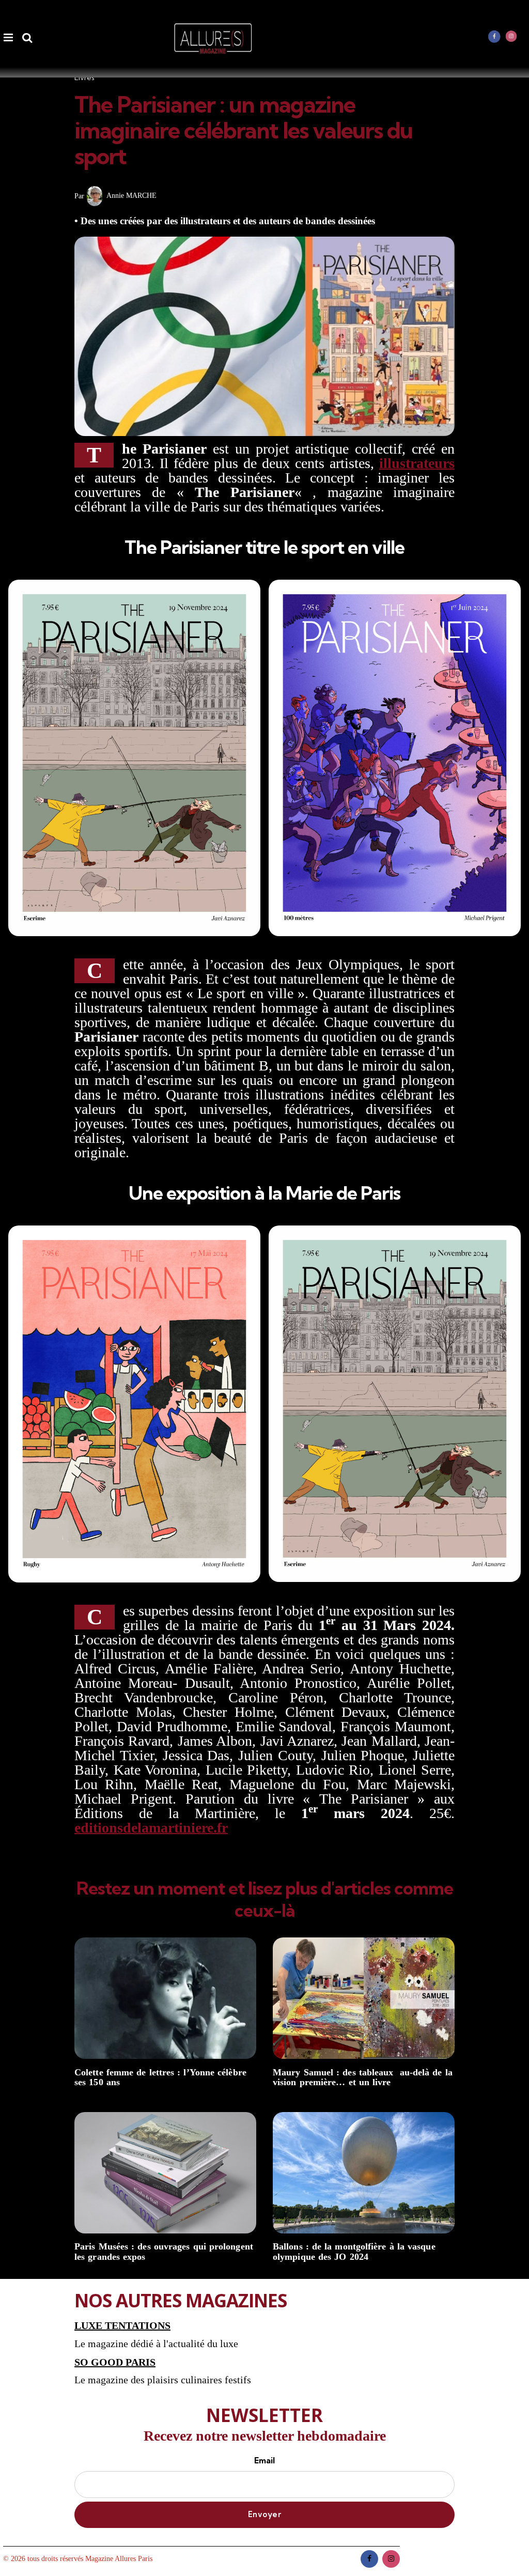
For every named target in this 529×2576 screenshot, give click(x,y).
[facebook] (494, 36)
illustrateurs (417, 463)
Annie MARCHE (131, 196)
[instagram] (511, 36)
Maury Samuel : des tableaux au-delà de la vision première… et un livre (363, 2078)
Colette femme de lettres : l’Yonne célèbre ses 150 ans (160, 2078)
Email (264, 2460)
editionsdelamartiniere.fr (151, 1828)
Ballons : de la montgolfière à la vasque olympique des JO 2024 (354, 2252)
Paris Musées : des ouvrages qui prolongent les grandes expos (164, 2252)
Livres (84, 77)
